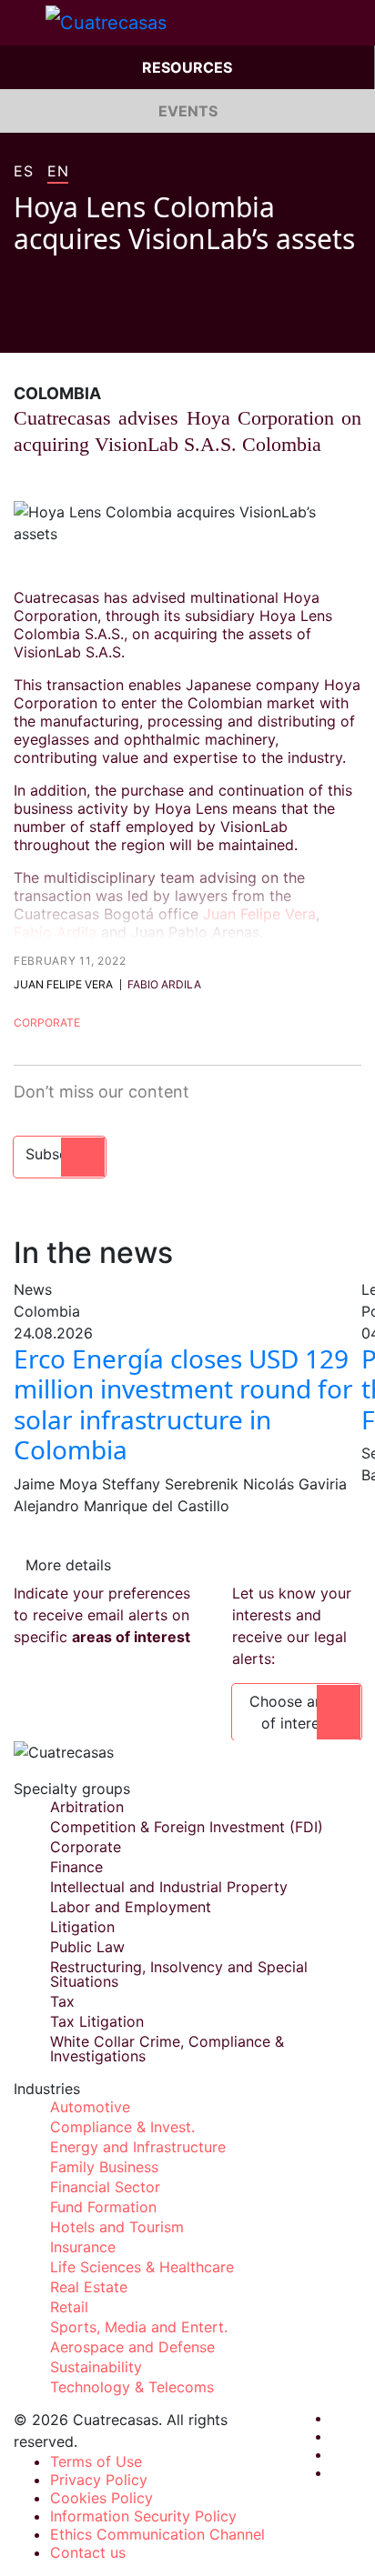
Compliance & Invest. (122, 2127)
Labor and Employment (131, 1907)
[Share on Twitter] (56, 326)
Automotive (90, 2107)
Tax (62, 2001)
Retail (69, 2307)
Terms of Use (96, 2461)
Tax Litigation (97, 2021)
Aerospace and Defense (132, 2347)
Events (188, 111)
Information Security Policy (143, 2516)
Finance (76, 1867)
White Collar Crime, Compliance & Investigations (167, 2049)
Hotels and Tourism (117, 2227)
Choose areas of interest (297, 1712)
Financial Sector (105, 2187)
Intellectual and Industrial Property (169, 1887)
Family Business (104, 2167)
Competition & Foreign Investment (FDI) (187, 1827)
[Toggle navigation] (23, 23)
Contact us (88, 2552)
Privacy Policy (99, 2480)
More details (68, 1565)
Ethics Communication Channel (157, 2534)
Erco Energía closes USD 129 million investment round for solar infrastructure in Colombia (183, 1404)
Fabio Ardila (55, 932)
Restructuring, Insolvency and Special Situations (179, 1974)
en (58, 172)
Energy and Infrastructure (138, 2147)
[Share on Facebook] (21, 326)
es (23, 172)
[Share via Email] (125, 326)
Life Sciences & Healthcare (142, 2267)
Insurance (83, 2247)
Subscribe (60, 1154)
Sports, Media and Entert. (139, 2327)
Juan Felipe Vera (259, 914)
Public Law (87, 1947)
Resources (187, 67)
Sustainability (96, 2367)
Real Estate (89, 2287)
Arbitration (87, 1807)
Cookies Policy (101, 2498)
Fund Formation (103, 2207)
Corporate (47, 1022)
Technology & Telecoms (132, 2387)
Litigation (82, 1927)
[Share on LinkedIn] (90, 326)
